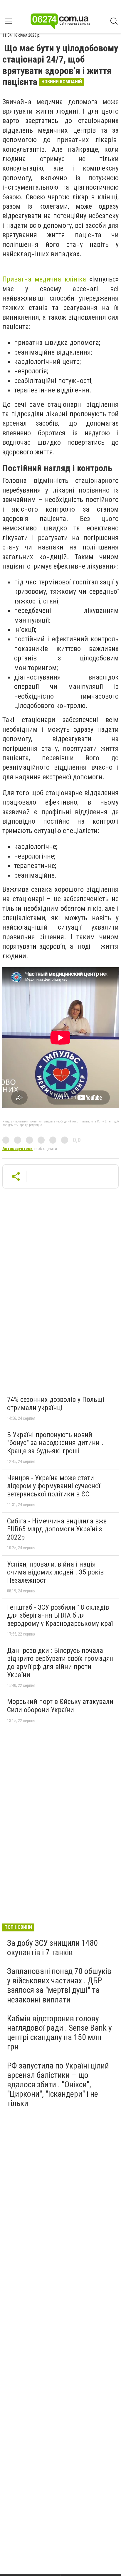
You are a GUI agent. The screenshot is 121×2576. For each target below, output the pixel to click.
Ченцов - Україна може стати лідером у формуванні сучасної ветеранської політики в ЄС (54, 1486)
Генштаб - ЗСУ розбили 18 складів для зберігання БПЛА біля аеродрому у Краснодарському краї (60, 1615)
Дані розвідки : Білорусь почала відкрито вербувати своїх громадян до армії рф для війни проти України (60, 1663)
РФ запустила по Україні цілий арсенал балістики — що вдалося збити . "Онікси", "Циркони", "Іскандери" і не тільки (58, 2085)
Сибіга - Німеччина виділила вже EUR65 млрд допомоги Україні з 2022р (57, 1529)
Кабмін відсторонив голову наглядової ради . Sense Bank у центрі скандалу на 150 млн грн (59, 2033)
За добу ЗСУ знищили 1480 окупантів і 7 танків (52, 1948)
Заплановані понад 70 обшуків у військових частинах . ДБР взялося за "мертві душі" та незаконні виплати (59, 1985)
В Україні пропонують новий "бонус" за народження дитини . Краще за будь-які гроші (55, 1443)
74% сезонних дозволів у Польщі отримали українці (56, 1404)
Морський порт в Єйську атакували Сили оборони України (60, 1706)
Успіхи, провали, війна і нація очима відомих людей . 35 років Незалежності (55, 1572)
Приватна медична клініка (44, 279)
